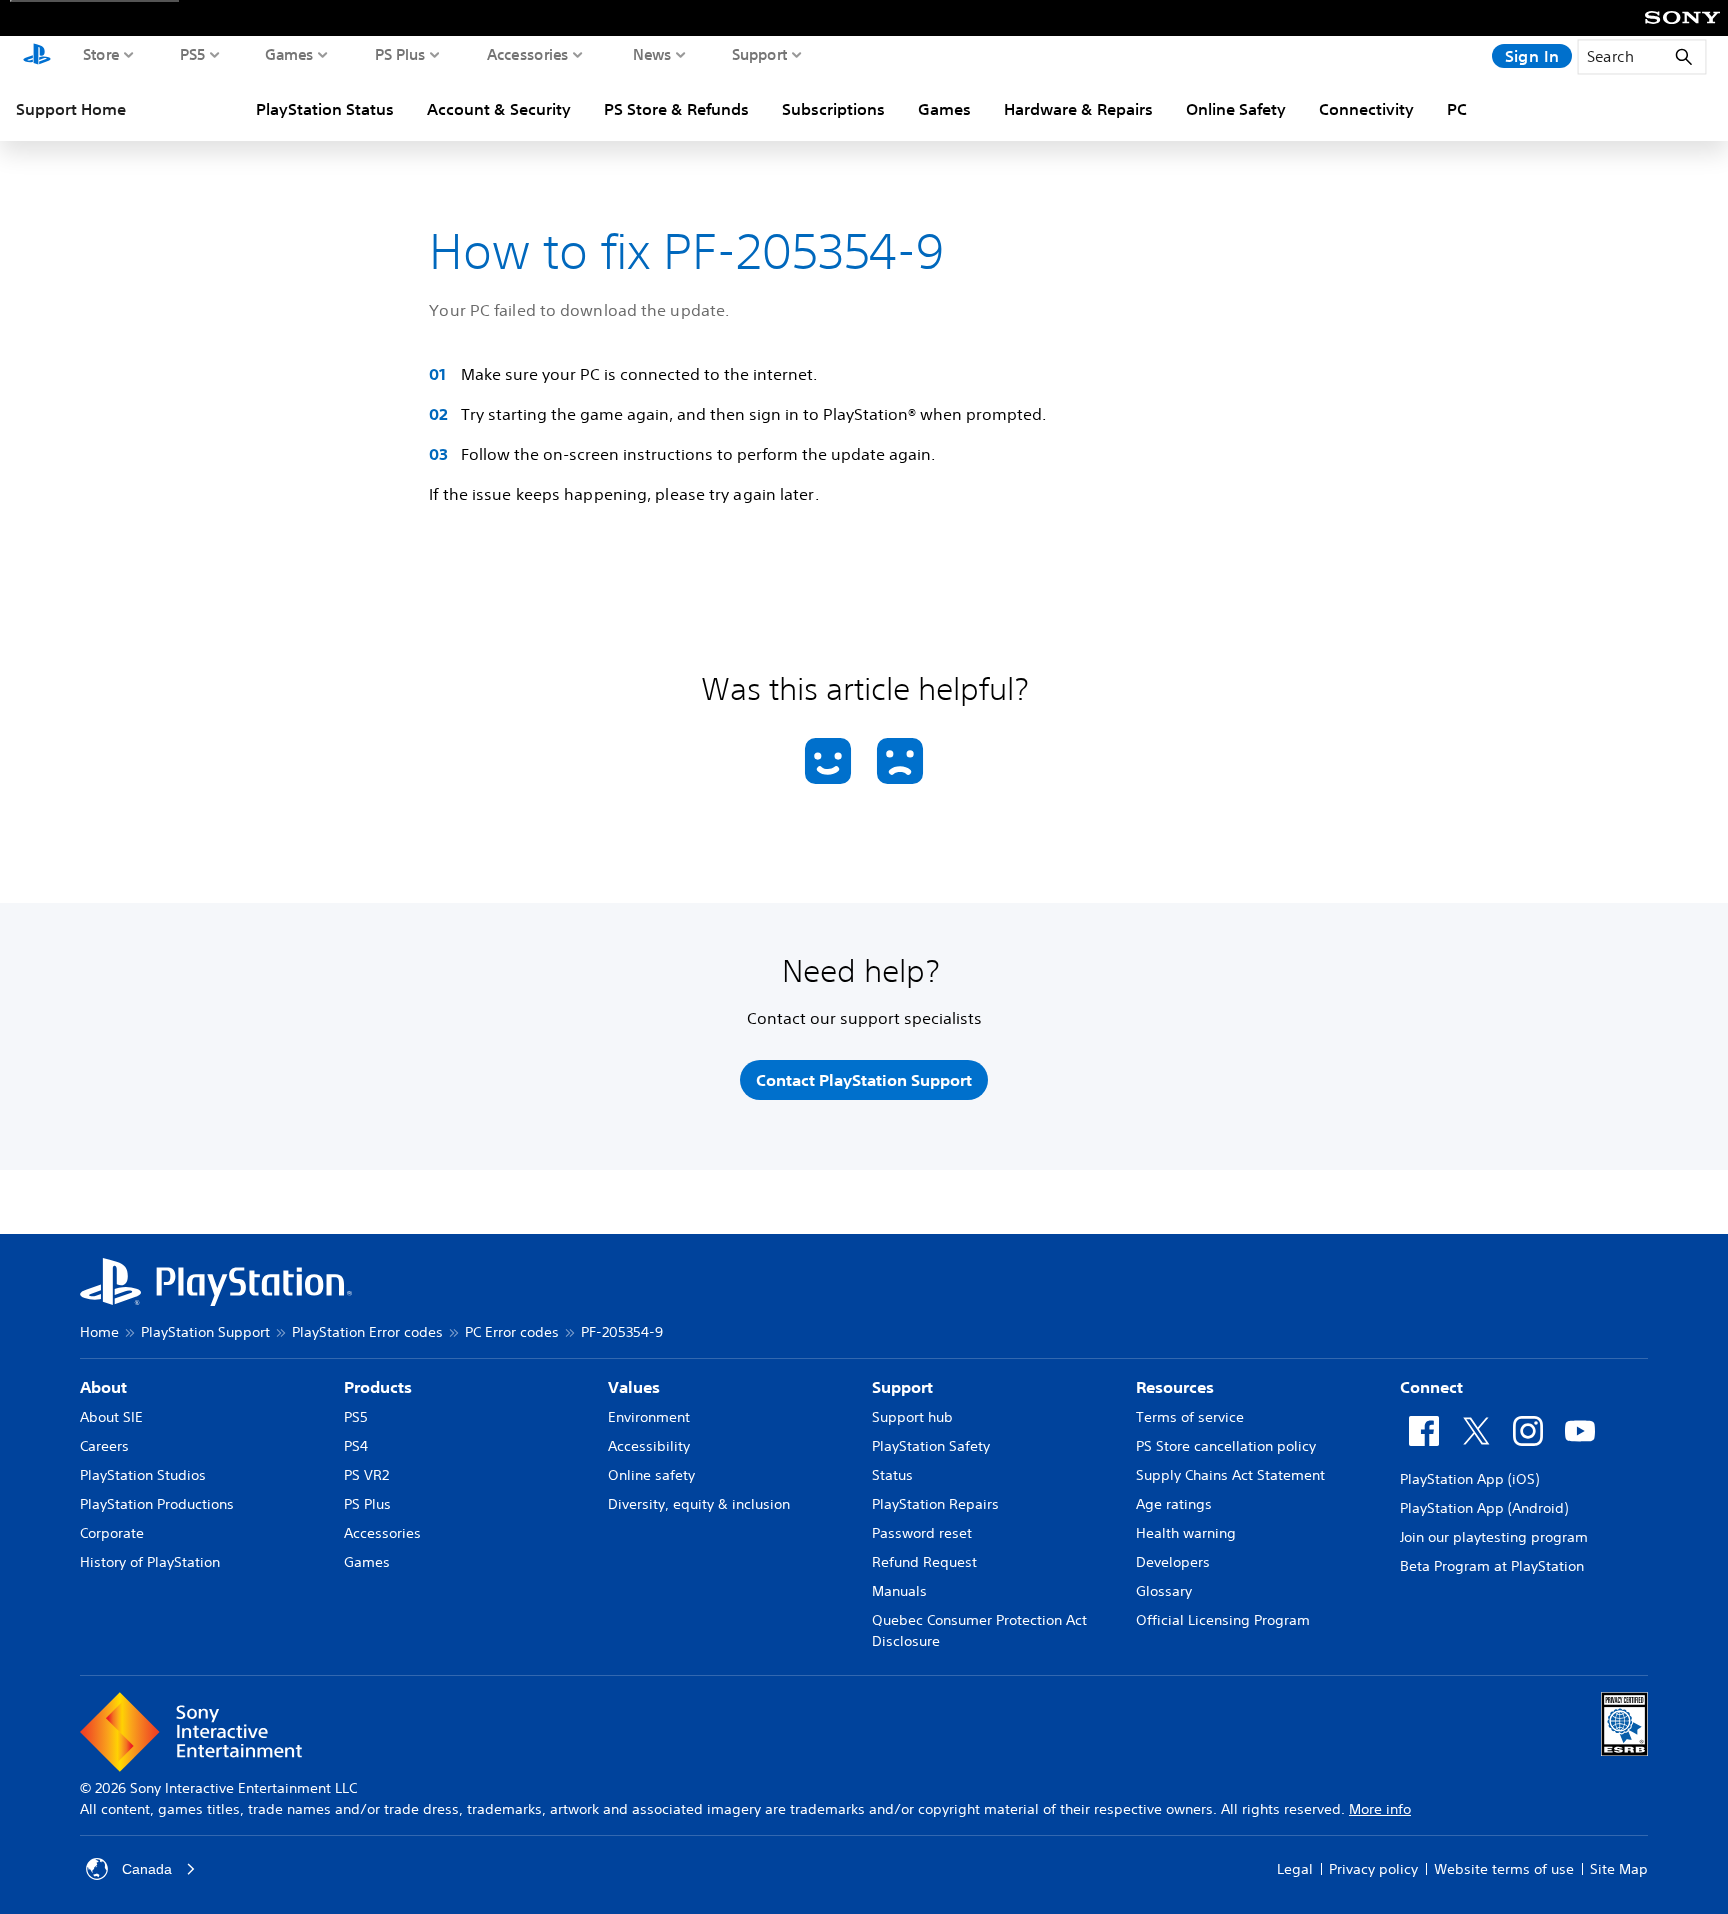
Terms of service (1190, 1417)
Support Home (71, 109)
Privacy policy (1373, 1869)
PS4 (356, 1446)
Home (99, 1332)
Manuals (899, 1591)
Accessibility (649, 1446)
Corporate (112, 1533)
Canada (147, 1869)
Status (892, 1475)
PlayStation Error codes (367, 1332)
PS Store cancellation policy (1226, 1446)
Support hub (912, 1417)
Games (289, 54)
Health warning (1186, 1533)
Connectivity (1366, 109)
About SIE (111, 1417)
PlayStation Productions (157, 1504)
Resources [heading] (1175, 1387)
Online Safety (1236, 109)
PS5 (193, 54)
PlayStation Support (205, 1332)
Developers (1173, 1562)
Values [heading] (634, 1387)
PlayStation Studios (143, 1475)
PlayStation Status (325, 109)
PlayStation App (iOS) (1469, 1479)
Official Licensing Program (1223, 1620)
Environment (649, 1417)
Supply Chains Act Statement (1230, 1475)
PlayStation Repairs (935, 1504)
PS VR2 (366, 1475)
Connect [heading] (1431, 1387)
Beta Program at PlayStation (1492, 1566)
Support (760, 54)
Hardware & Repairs (1078, 109)
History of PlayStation (150, 1562)
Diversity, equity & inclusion (699, 1504)
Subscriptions (833, 109)
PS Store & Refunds (676, 109)
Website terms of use (1504, 1869)
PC (1457, 109)
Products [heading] (378, 1387)
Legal (1295, 1869)
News (652, 54)
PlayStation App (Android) (1484, 1508)
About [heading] (103, 1387)
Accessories (528, 54)
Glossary (1164, 1591)
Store (101, 54)
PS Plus (400, 54)
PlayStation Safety (931, 1446)
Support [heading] (902, 1387)
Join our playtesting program (1494, 1537)
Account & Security (499, 109)
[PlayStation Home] (37, 56)
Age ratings (1174, 1504)
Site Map (1619, 1869)
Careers (104, 1446)
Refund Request (924, 1562)
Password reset (922, 1533)
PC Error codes (512, 1332)
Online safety (651, 1475)
